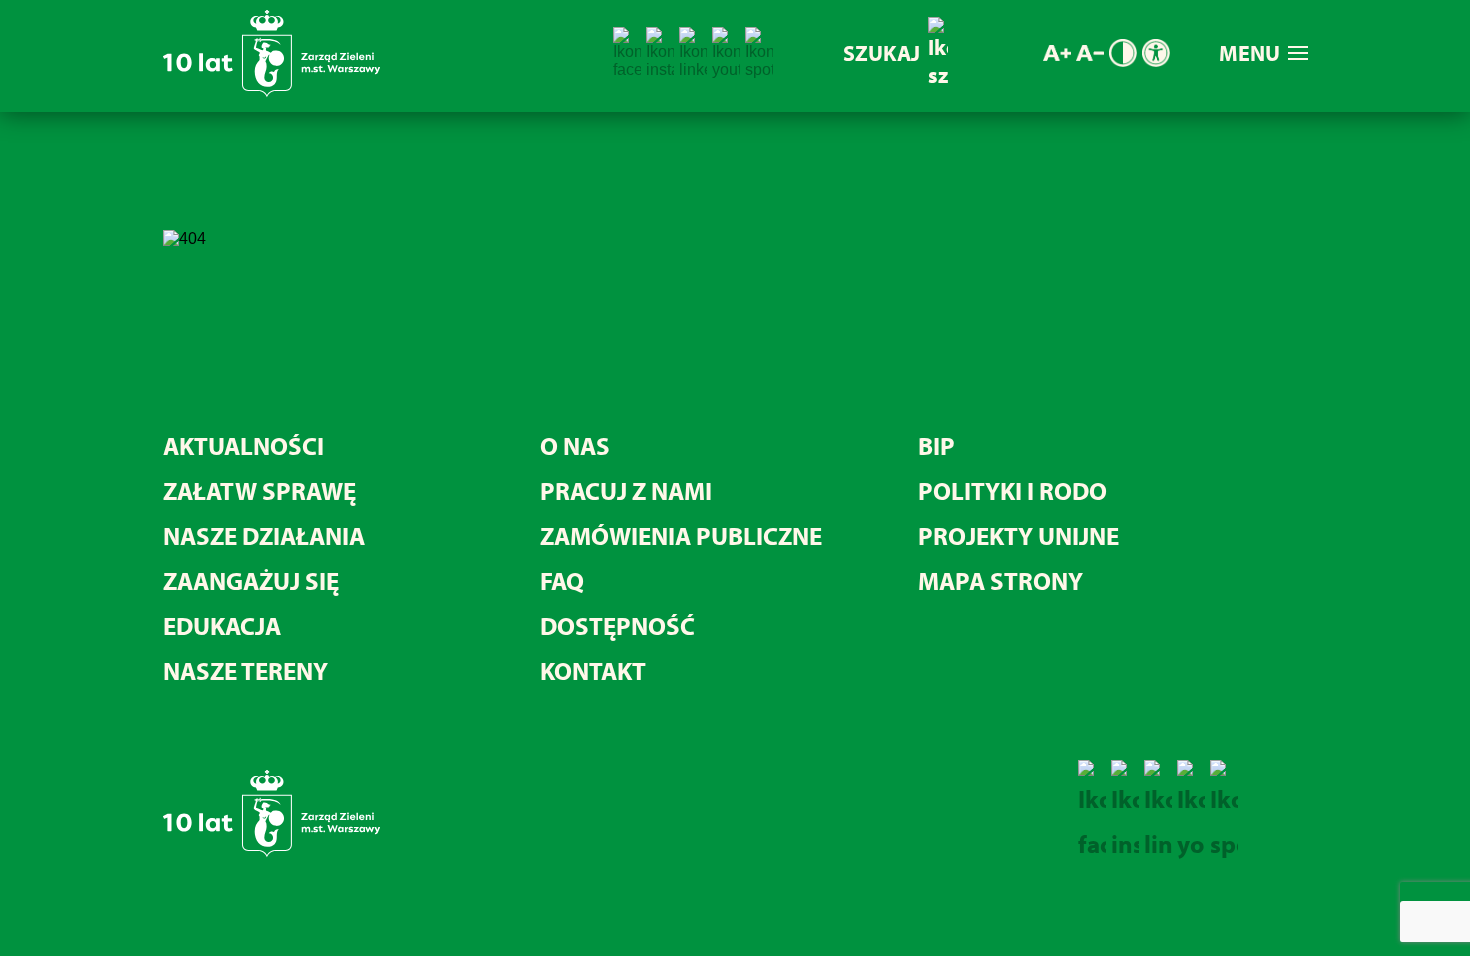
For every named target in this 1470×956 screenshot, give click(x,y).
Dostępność (617, 625)
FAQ (562, 580)
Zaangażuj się (251, 580)
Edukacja (222, 625)
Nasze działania (264, 535)
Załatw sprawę (259, 490)
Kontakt (593, 670)
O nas (575, 445)
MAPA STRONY (1000, 580)
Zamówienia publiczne (681, 535)
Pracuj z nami (626, 490)
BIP (936, 445)
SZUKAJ (881, 53)
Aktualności (243, 445)
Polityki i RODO (1012, 490)
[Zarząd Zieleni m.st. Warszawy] (271, 92)
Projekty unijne (1018, 535)
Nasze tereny (245, 670)
